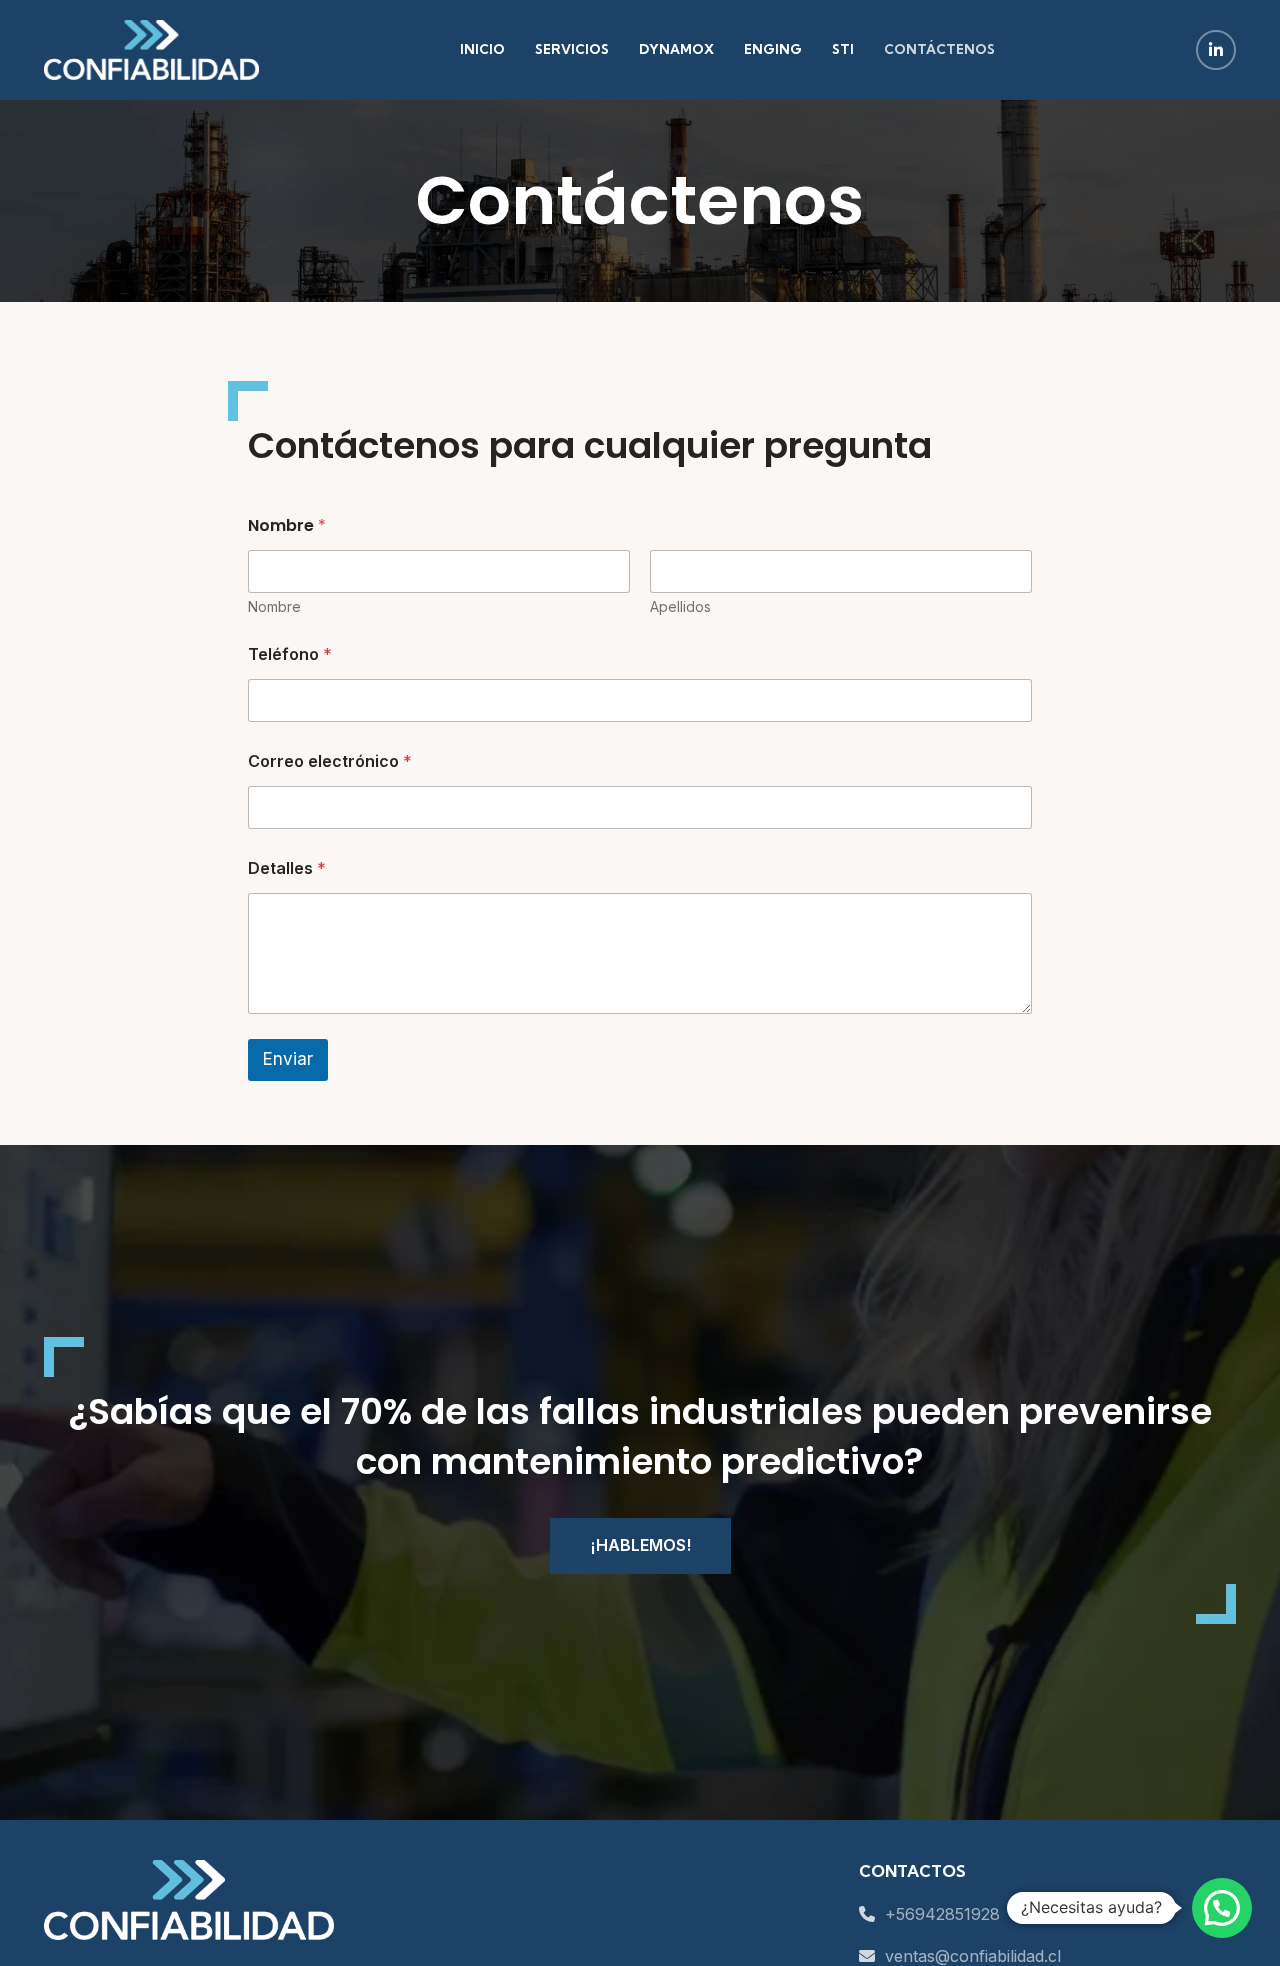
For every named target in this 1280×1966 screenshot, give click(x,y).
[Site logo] (151, 48)
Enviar (288, 1059)
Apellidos (680, 606)
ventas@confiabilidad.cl (970, 1956)
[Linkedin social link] (1216, 50)
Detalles (287, 868)
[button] (1222, 1908)
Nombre (274, 606)
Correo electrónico (330, 761)
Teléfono (290, 654)
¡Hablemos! (640, 1545)
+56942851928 (940, 1914)
